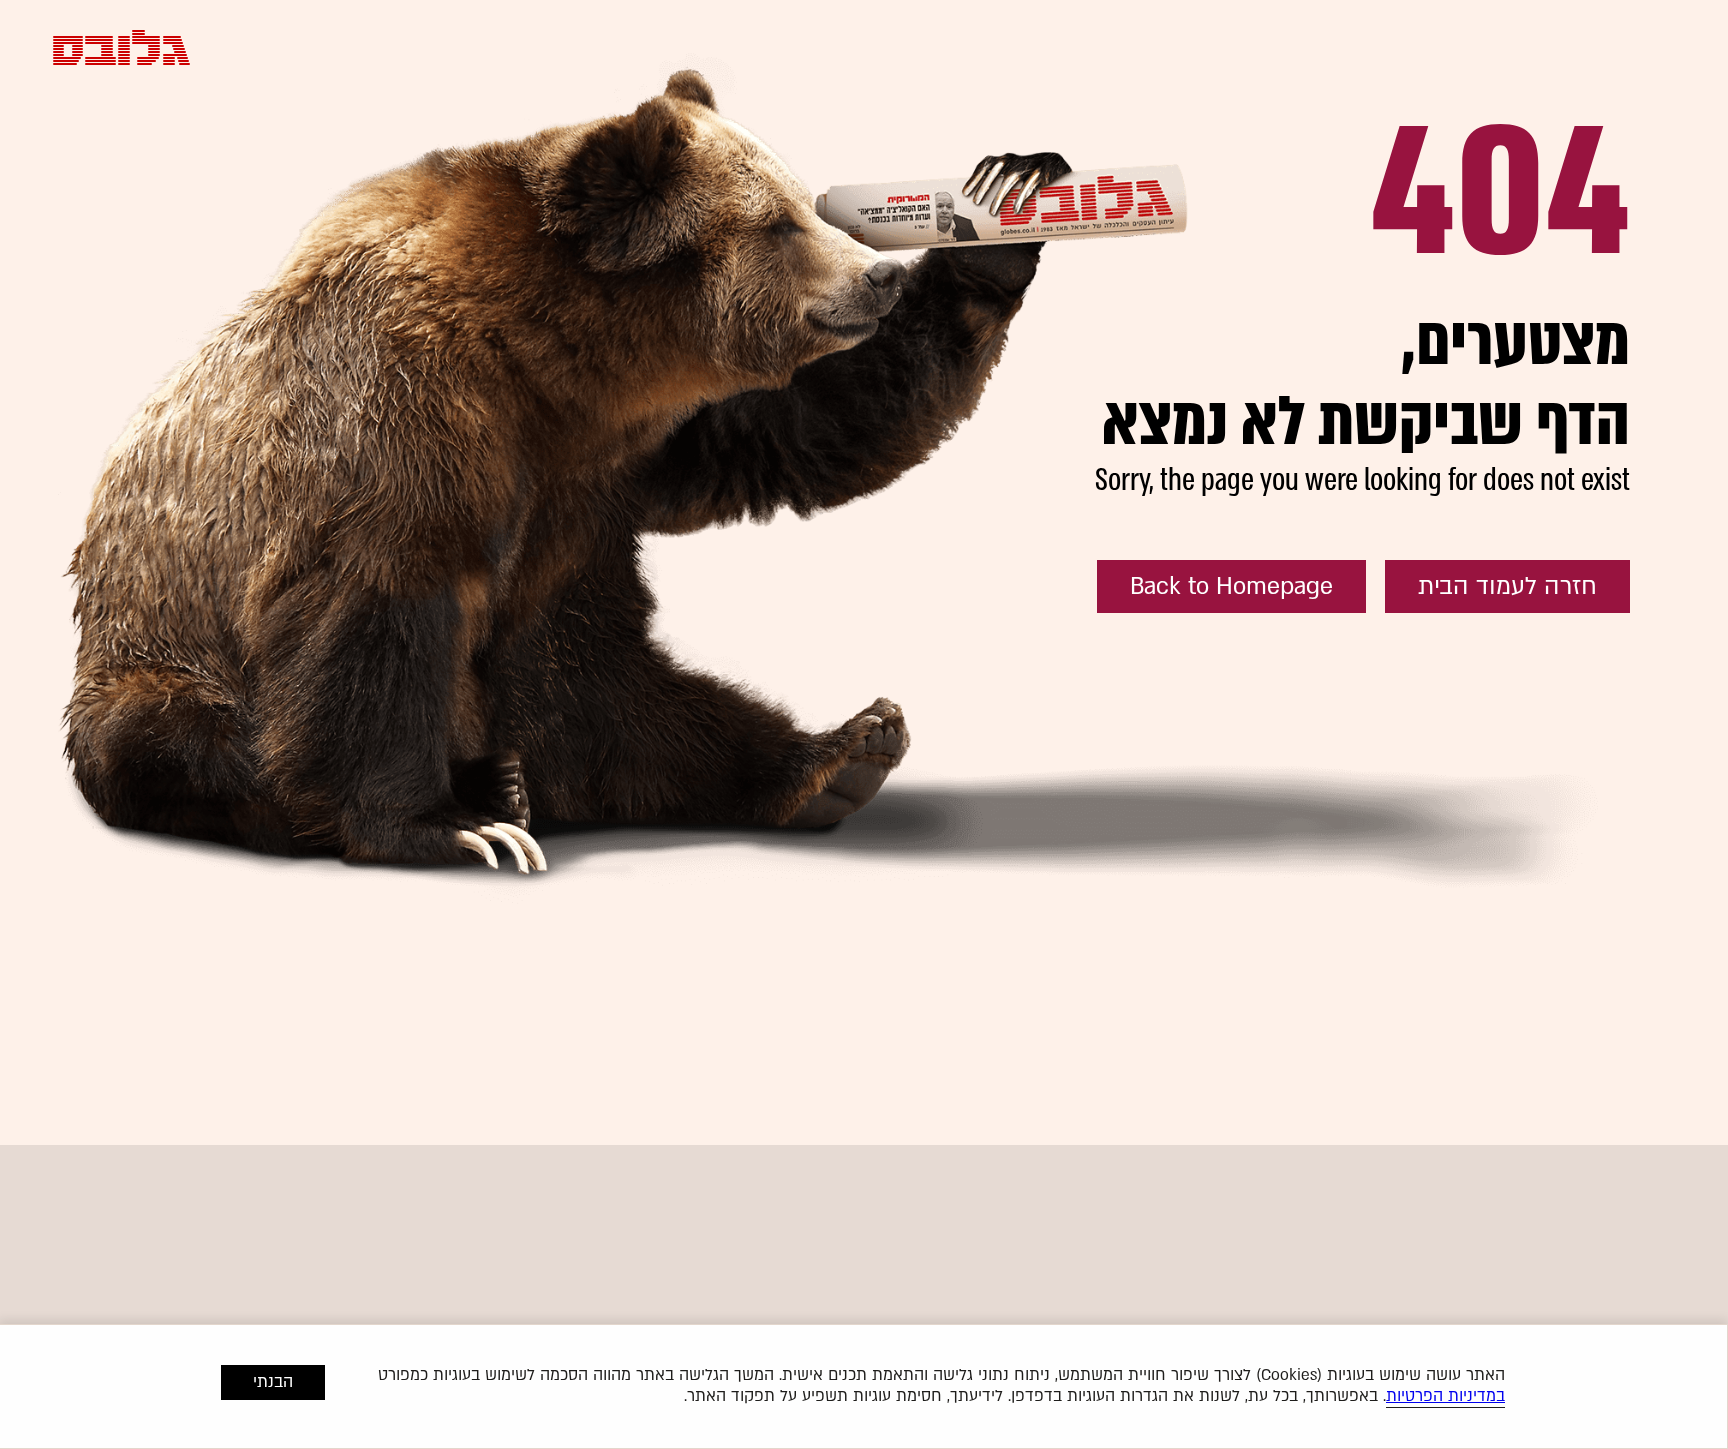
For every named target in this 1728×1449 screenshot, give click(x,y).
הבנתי (273, 1382)
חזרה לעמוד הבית (1507, 586)
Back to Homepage (1231, 586)
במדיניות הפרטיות (1445, 1396)
